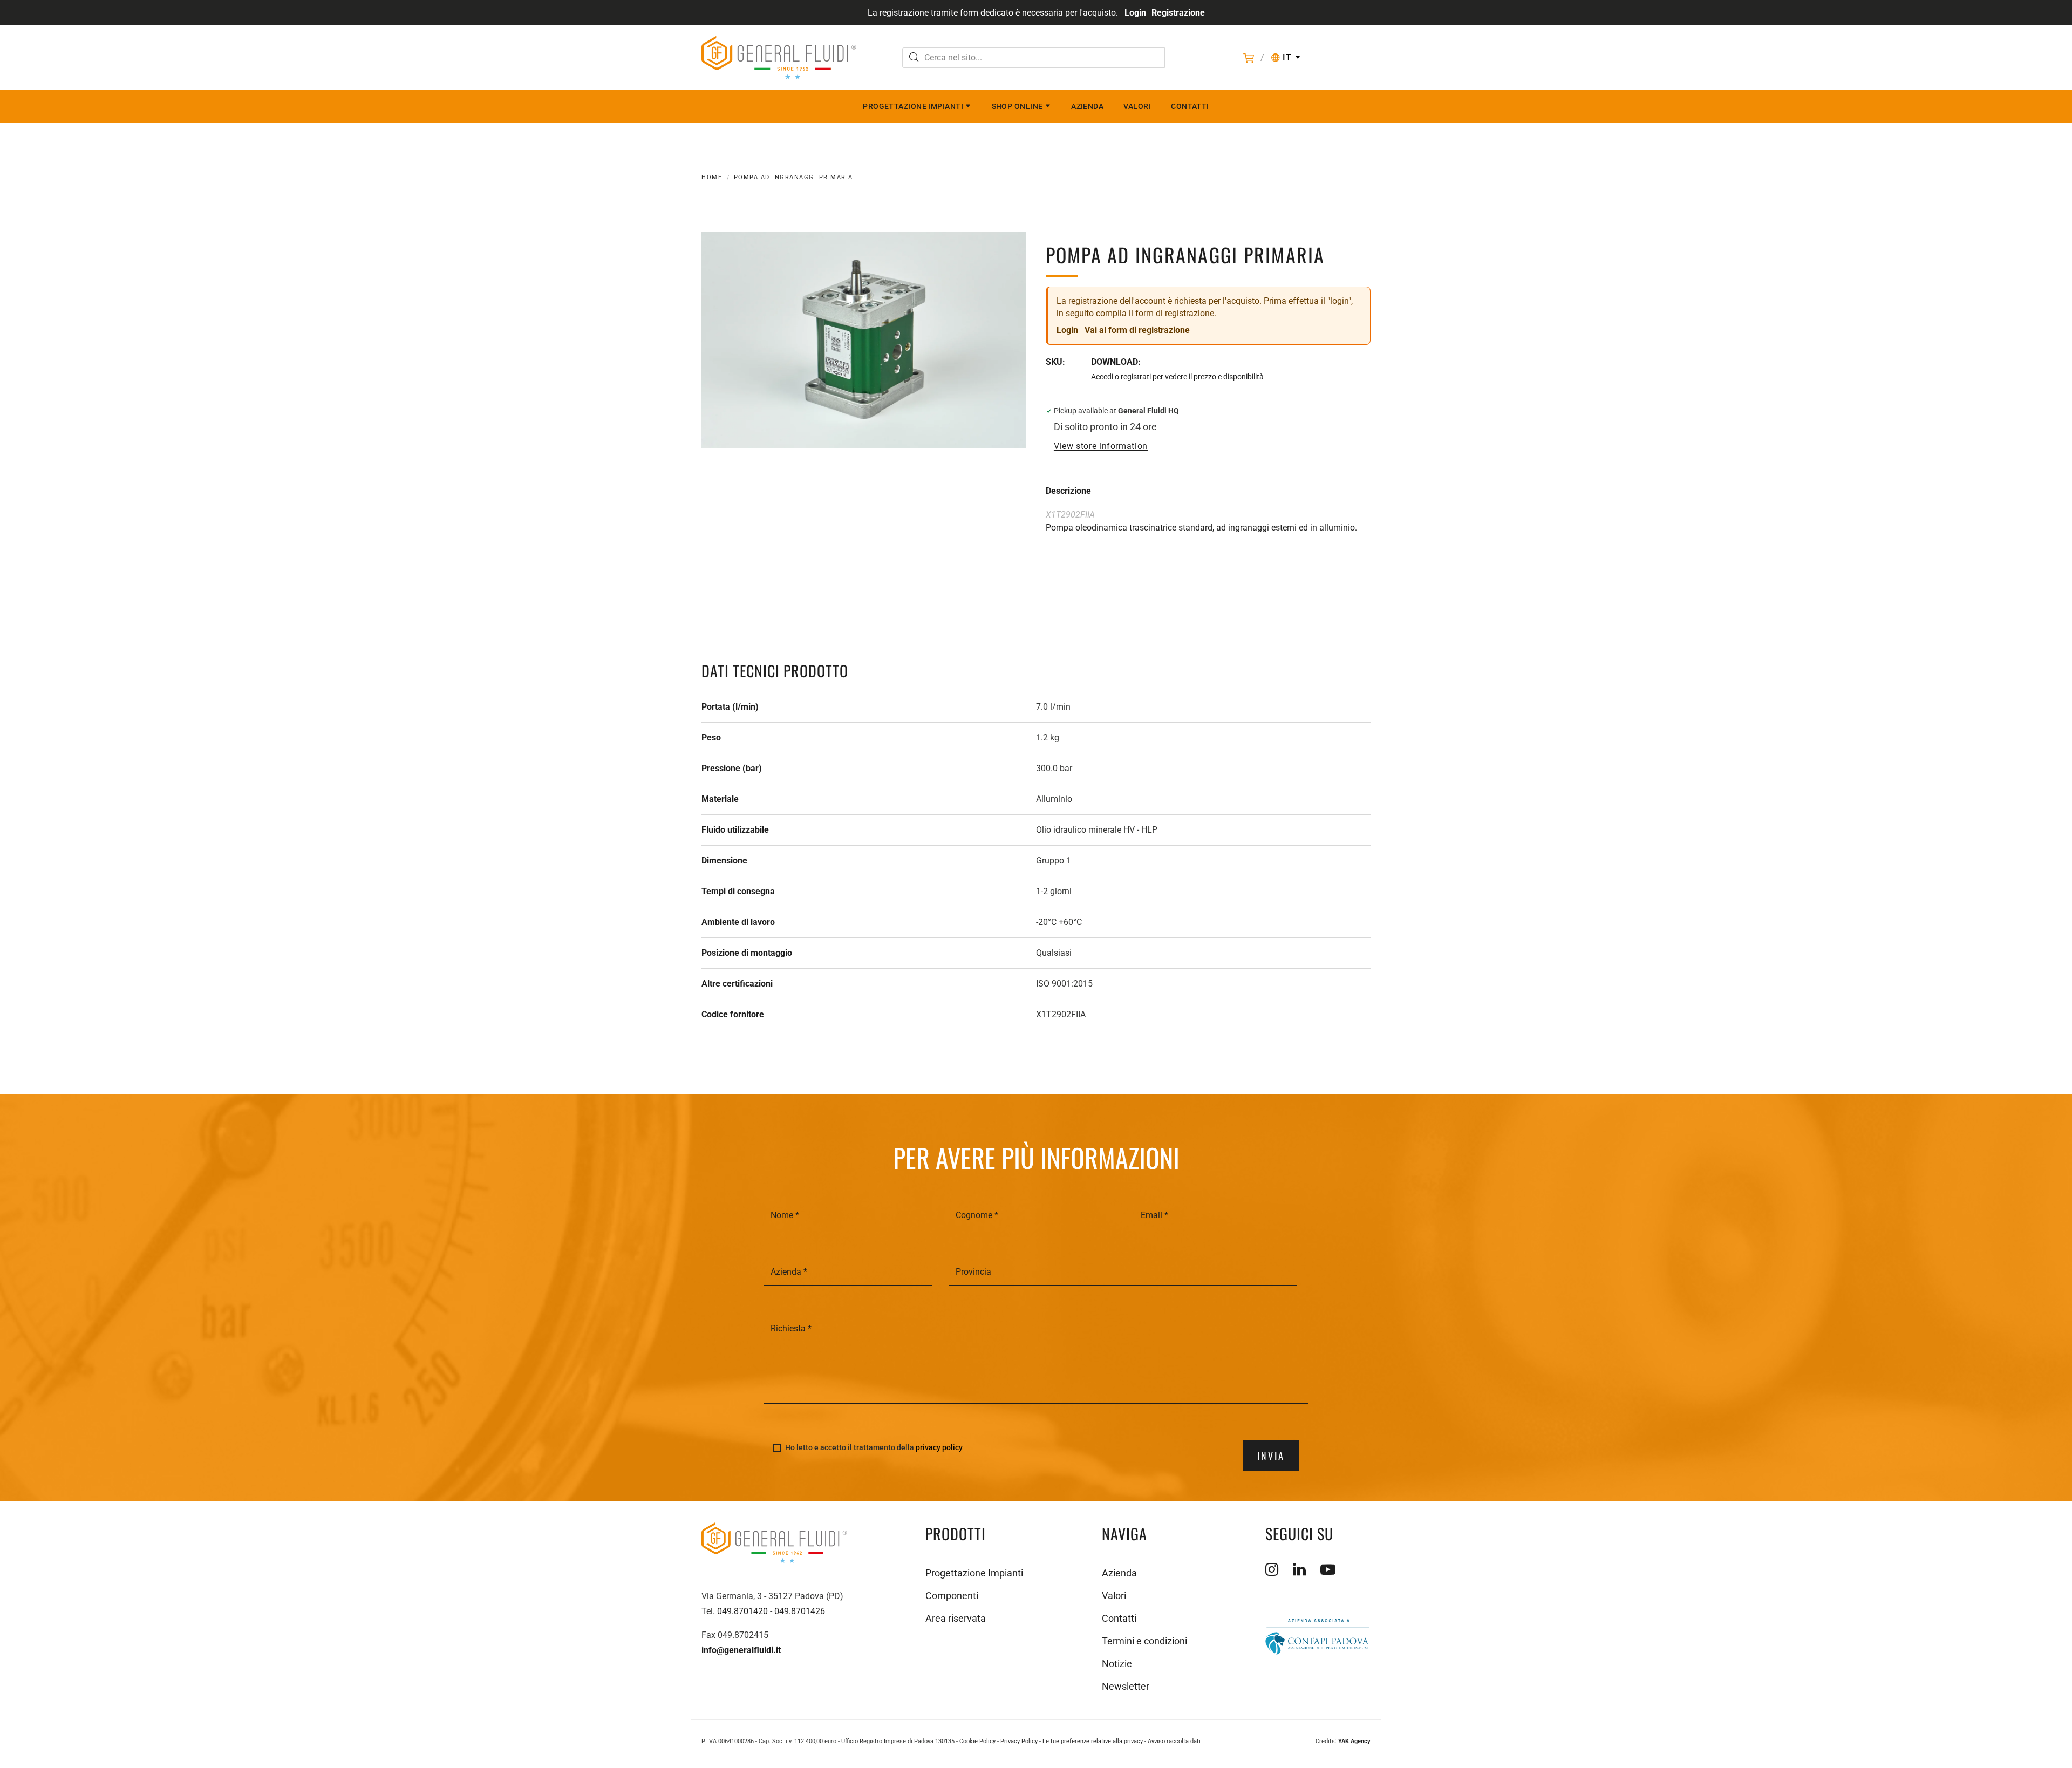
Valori (1137, 106)
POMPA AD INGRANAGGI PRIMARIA (793, 177)
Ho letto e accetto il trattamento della (874, 1448)
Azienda (1087, 106)
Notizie (1117, 1664)
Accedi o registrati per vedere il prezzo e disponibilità (1177, 377)
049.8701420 (742, 1611)
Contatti (1190, 106)
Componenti (952, 1596)
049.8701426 (800, 1611)
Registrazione (1178, 13)
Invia (1271, 1456)
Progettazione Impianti (913, 106)
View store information (1101, 446)
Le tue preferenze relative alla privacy (1093, 1741)
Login (1135, 13)
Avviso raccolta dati (1174, 1741)
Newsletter (1126, 1686)
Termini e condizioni (1144, 1641)
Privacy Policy (1019, 1741)
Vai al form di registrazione (1137, 330)
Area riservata (956, 1618)
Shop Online (1017, 106)
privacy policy (939, 1447)
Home (712, 177)
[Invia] (914, 59)
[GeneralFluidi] (779, 58)
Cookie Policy (977, 1741)
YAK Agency (1354, 1741)
